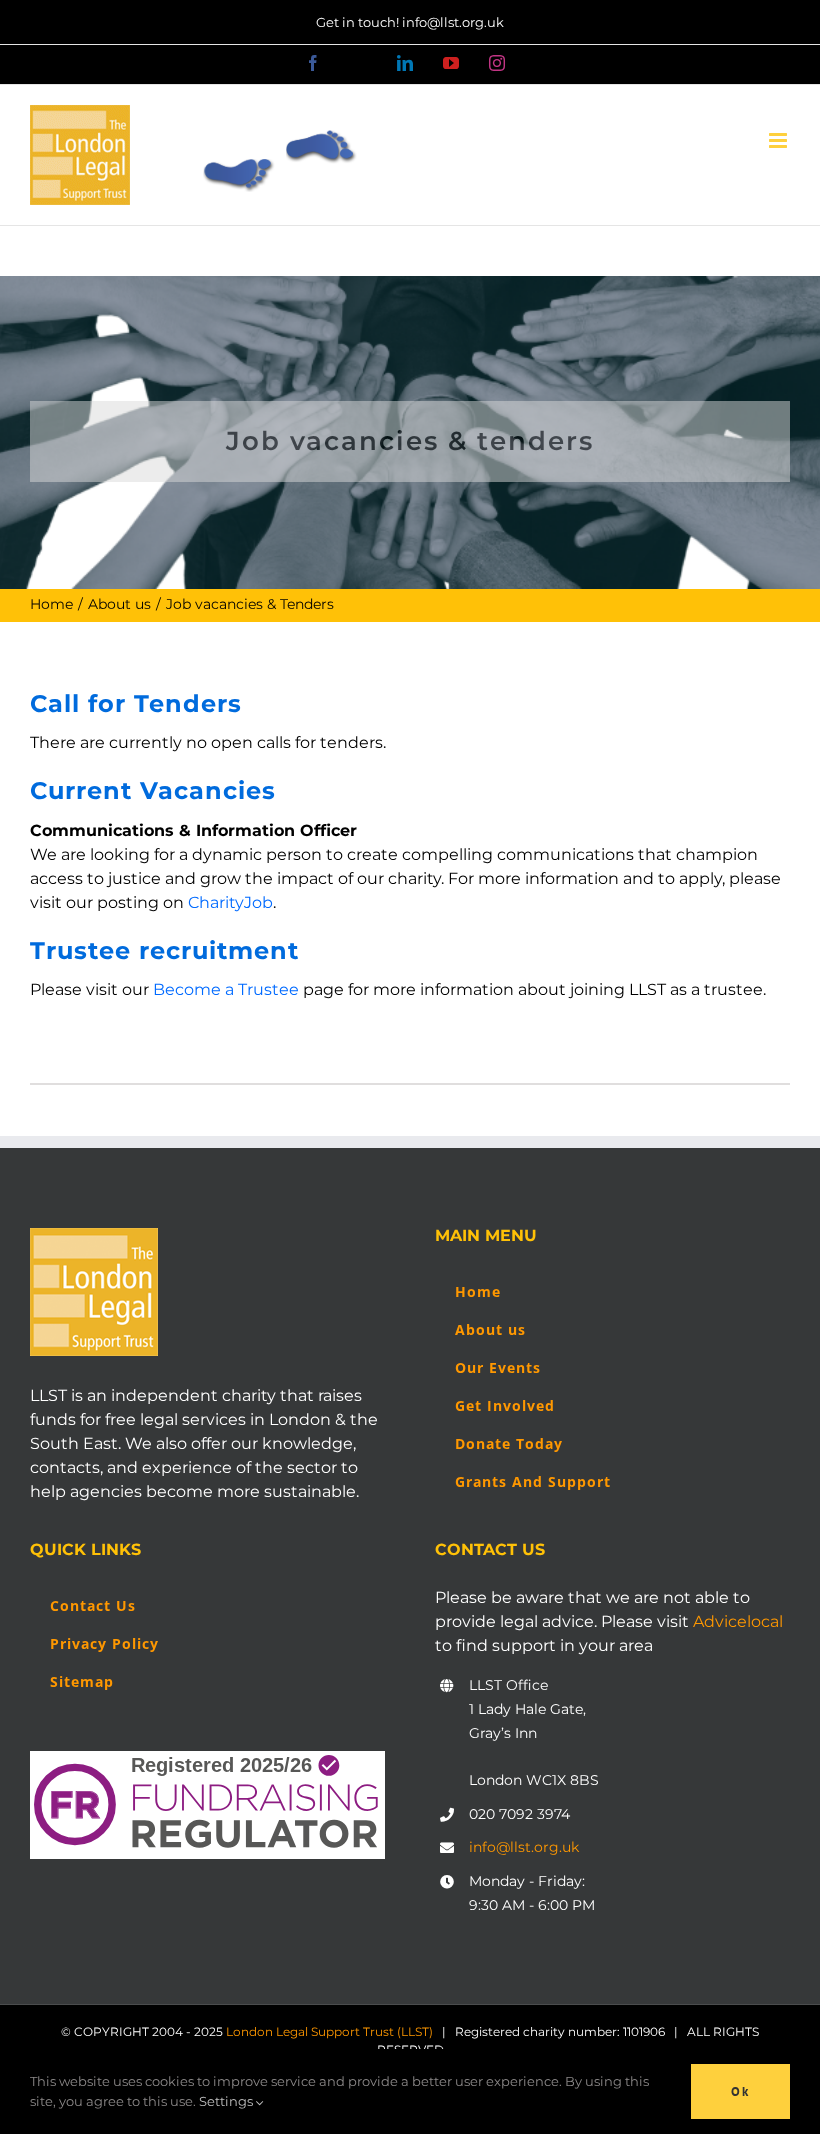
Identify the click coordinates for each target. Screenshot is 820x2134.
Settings (227, 2101)
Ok (740, 2091)
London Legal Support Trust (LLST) (329, 2031)
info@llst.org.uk (524, 1847)
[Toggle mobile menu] (779, 140)
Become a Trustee (226, 989)
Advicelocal (738, 1621)
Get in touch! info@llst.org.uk (410, 22)
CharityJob (230, 902)
